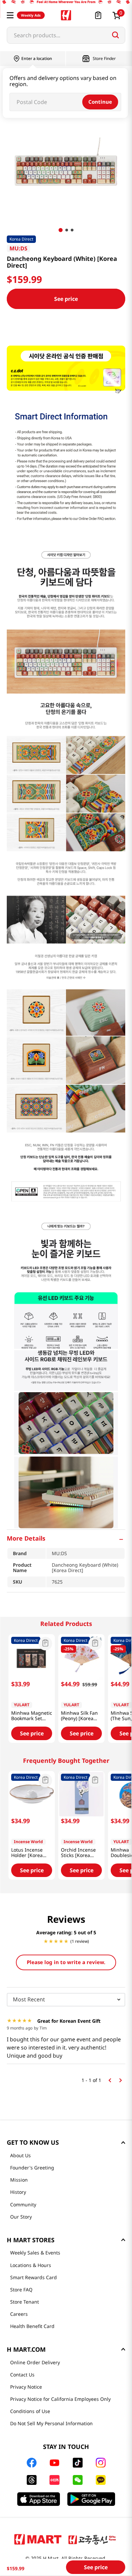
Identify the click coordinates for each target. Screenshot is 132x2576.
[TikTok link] (78, 2463)
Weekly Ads (31, 15)
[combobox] (66, 35)
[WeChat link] (78, 2480)
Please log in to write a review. (66, 1962)
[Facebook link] (32, 2463)
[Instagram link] (101, 2463)
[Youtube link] (54, 2463)
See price (66, 299)
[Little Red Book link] (54, 2480)
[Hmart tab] (38, 2539)
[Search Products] (115, 35)
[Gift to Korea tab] (92, 2539)
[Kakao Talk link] (101, 2480)
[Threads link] (32, 2480)
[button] (10, 15)
